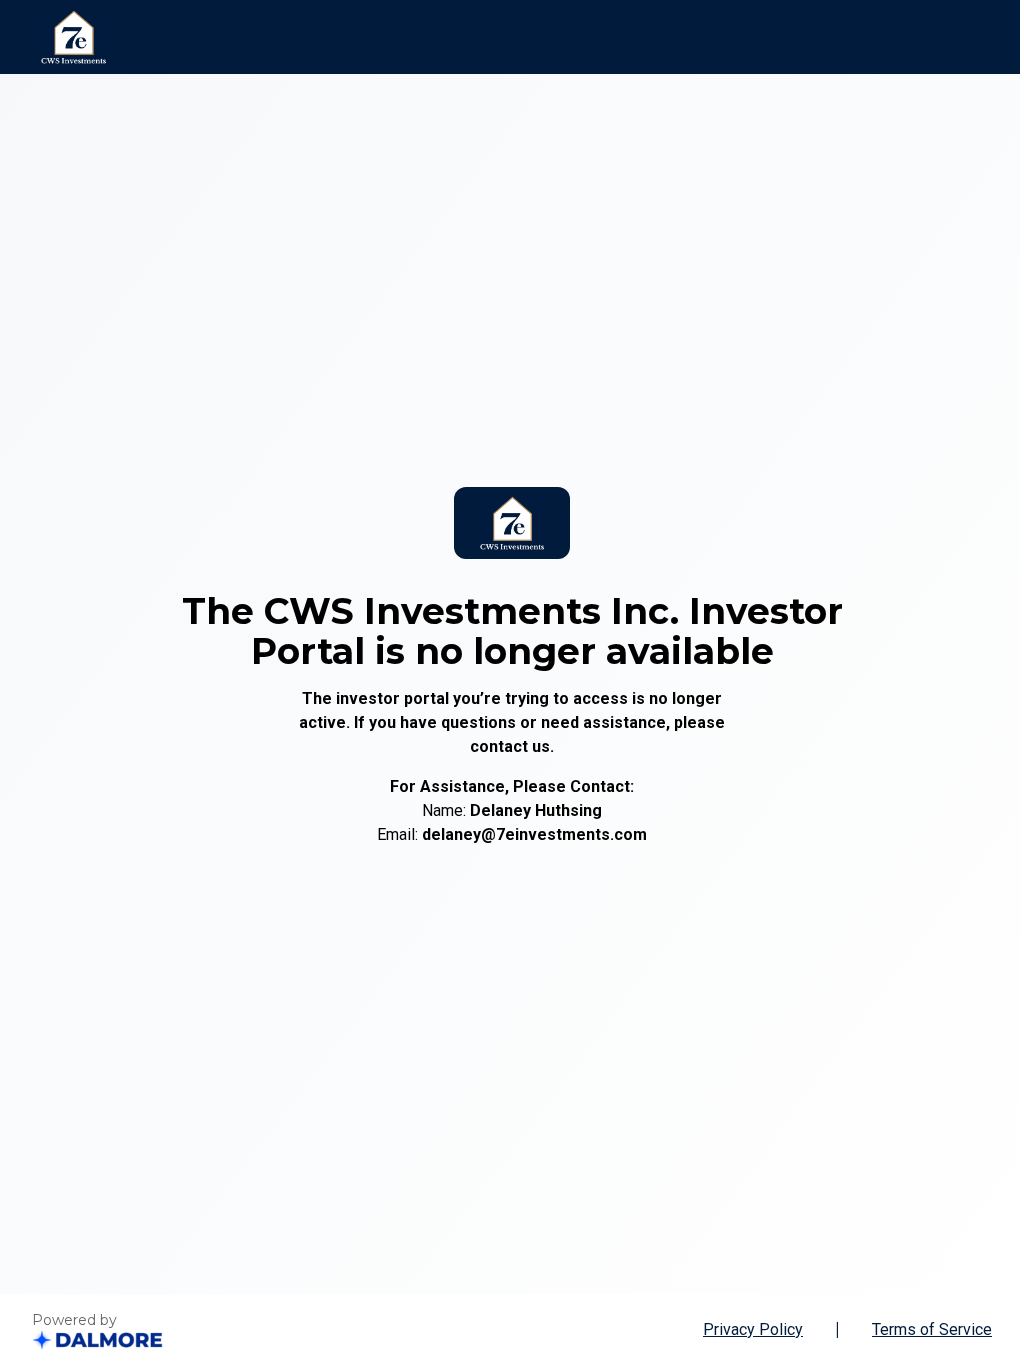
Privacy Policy (753, 1329)
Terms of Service (932, 1329)
